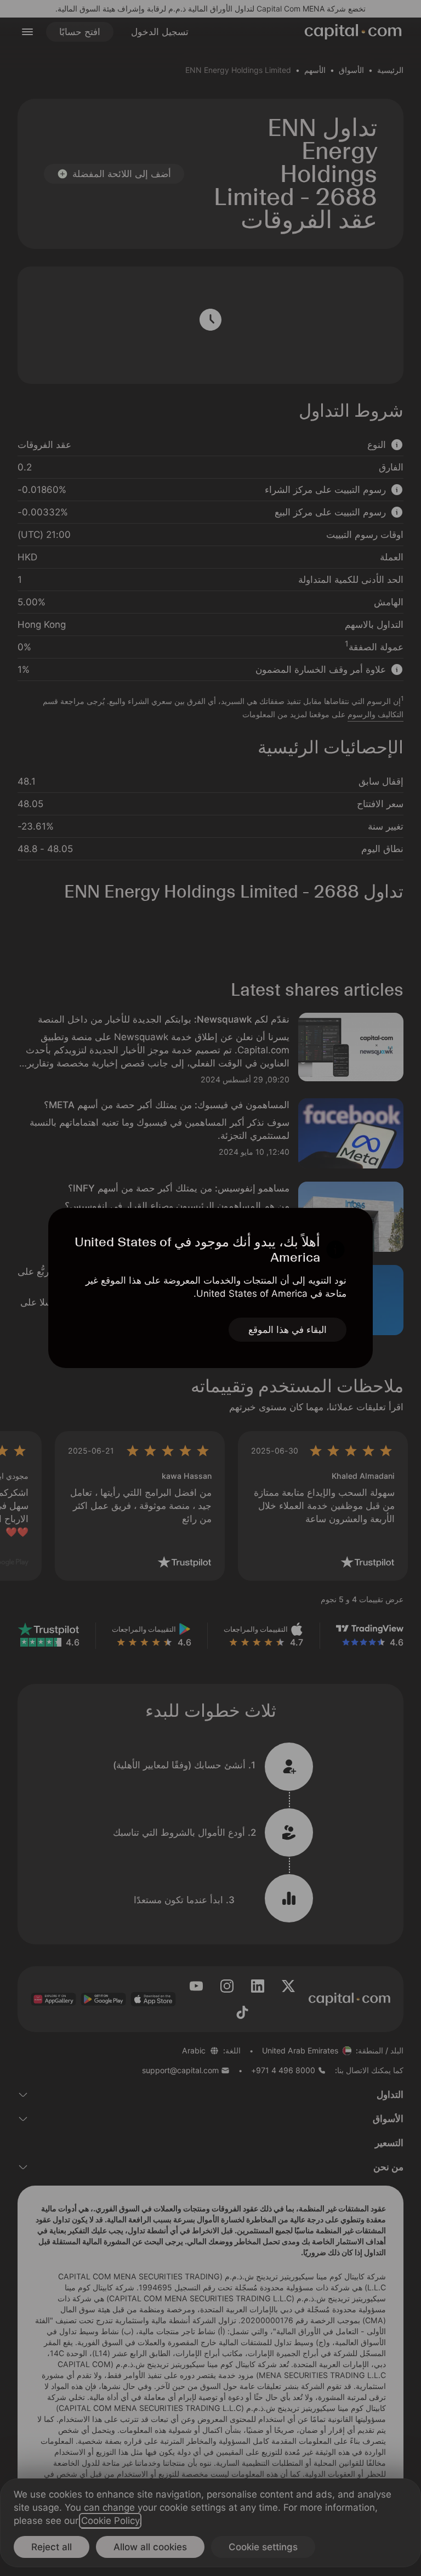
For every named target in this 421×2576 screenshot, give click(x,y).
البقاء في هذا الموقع (288, 1330)
